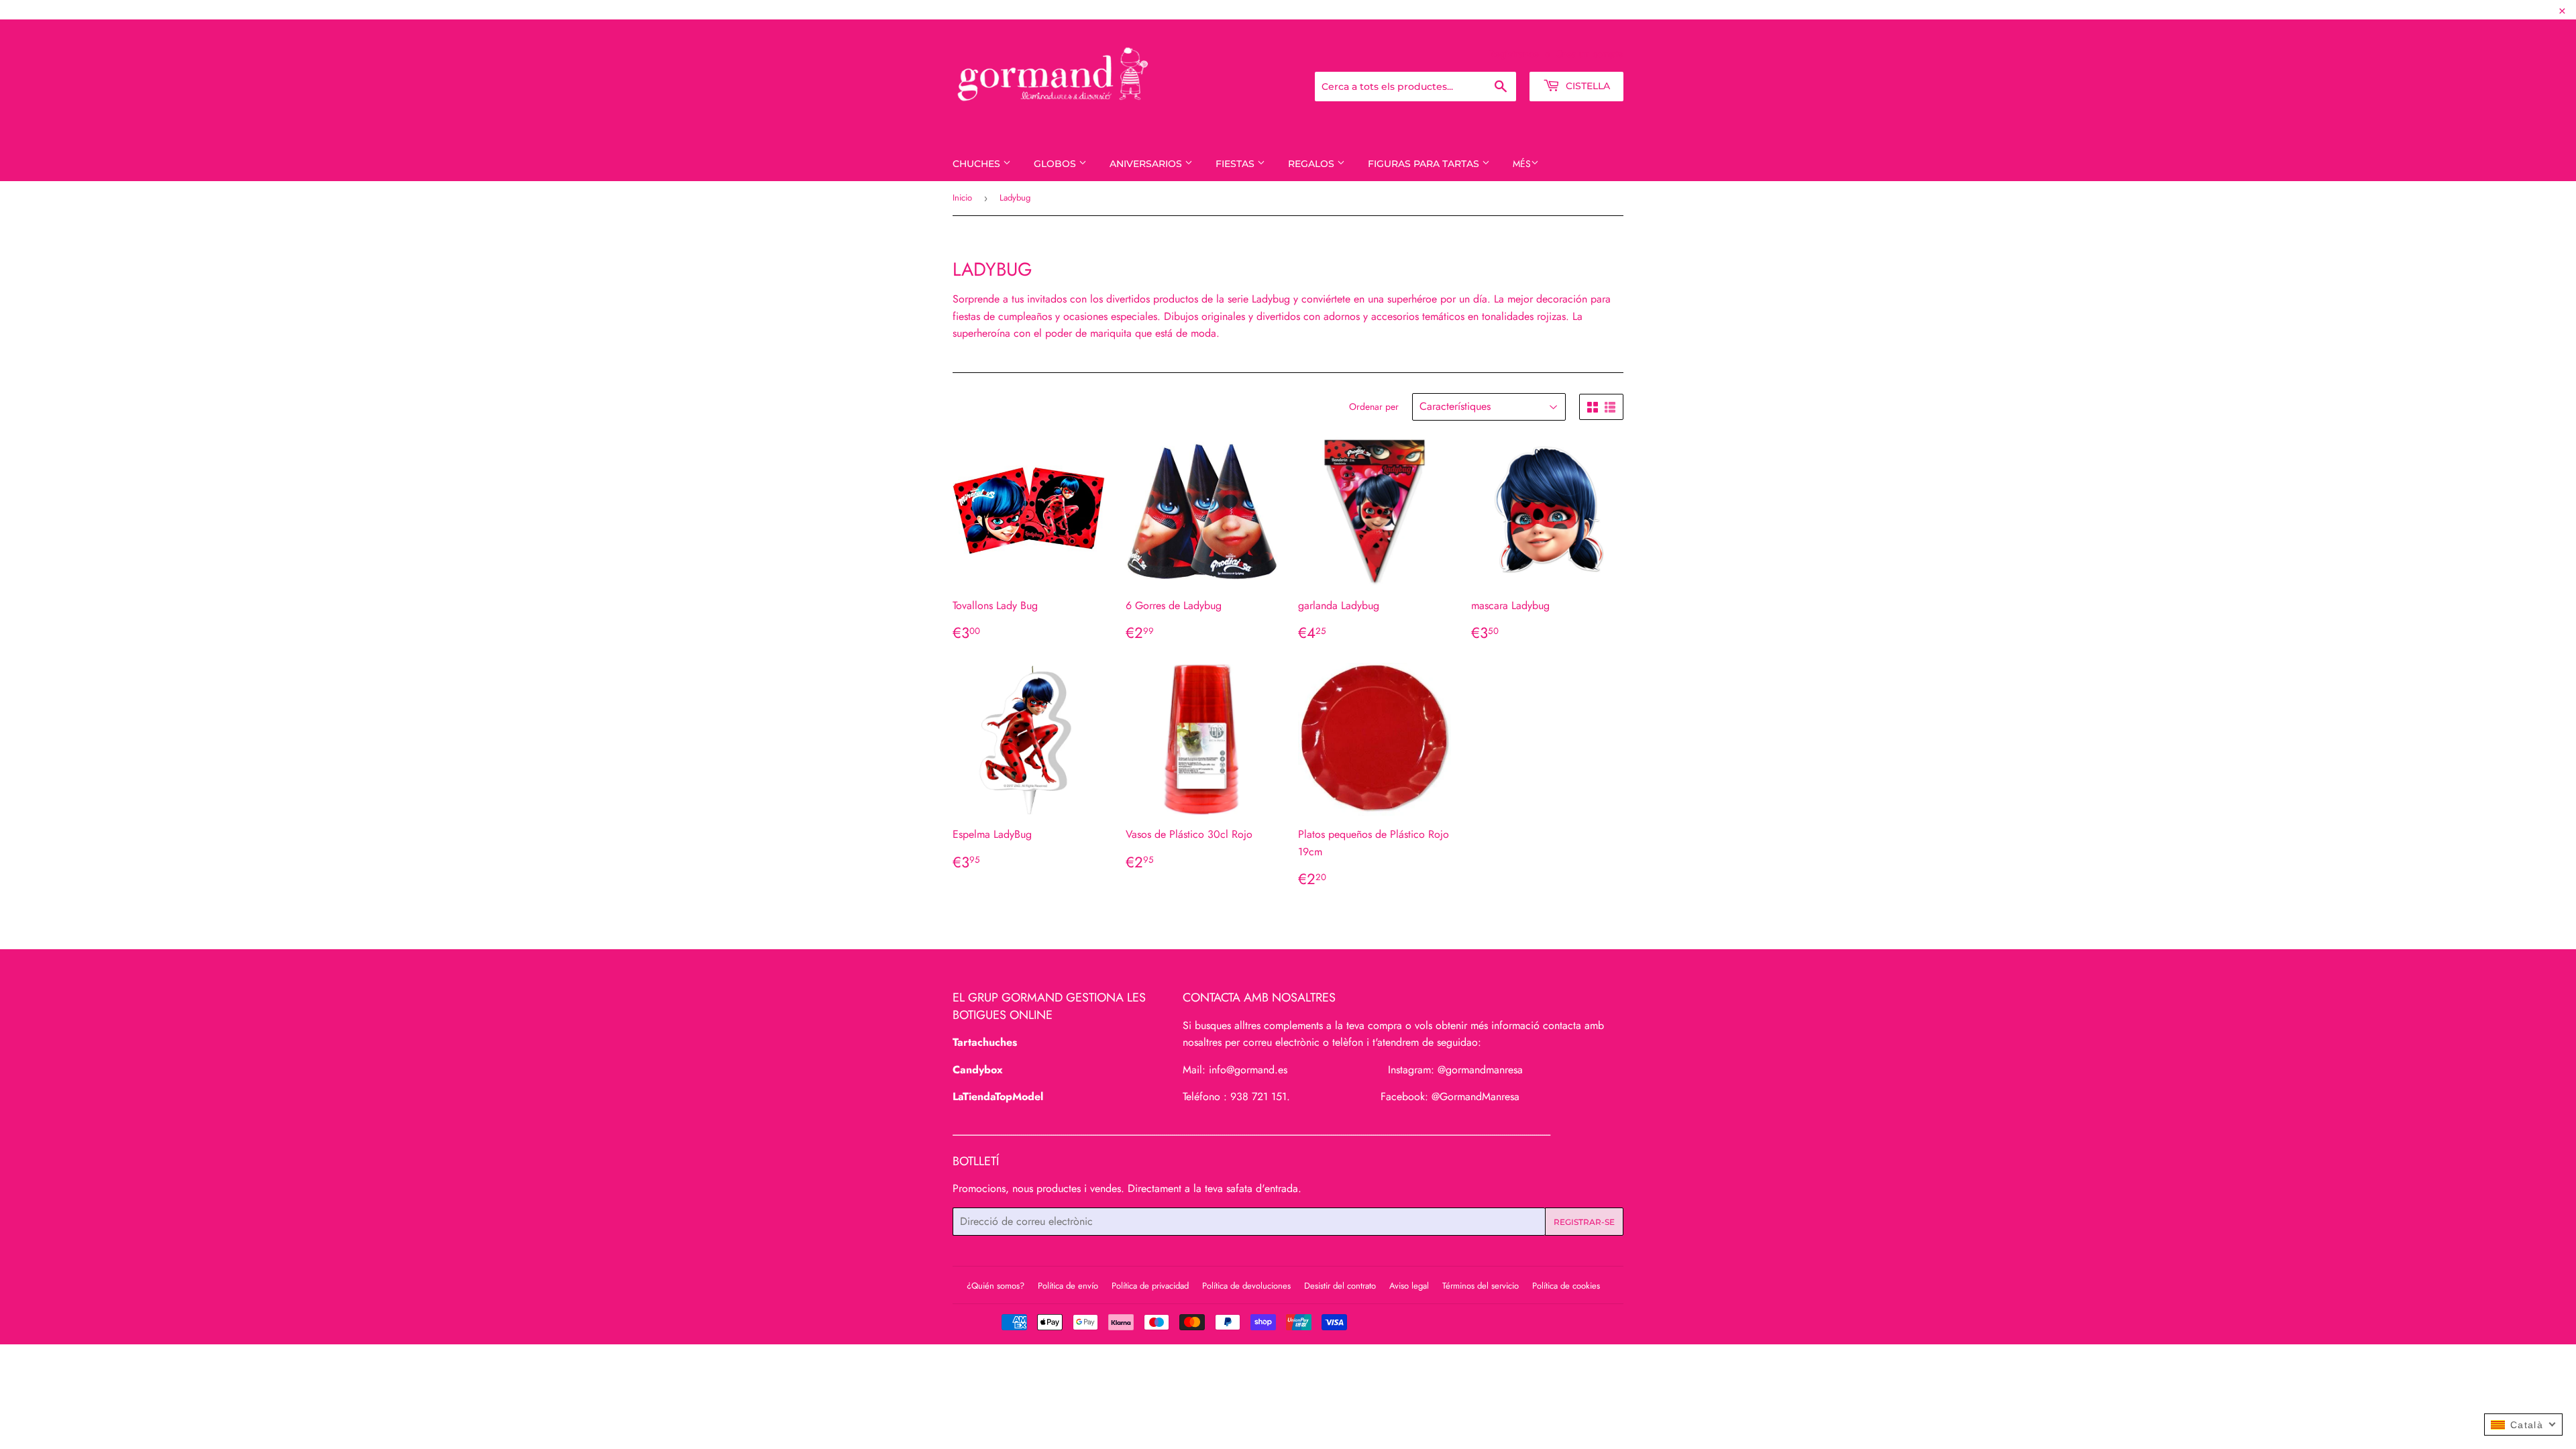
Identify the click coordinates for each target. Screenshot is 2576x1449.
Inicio (962, 198)
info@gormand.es (1248, 1070)
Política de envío (1068, 1286)
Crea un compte (1590, 54)
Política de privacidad (1150, 1286)
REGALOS (1312, 164)
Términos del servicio (1481, 1286)
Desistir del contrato (1340, 1286)
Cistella (1587, 86)
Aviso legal (1409, 1286)
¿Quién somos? (996, 1286)
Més (1522, 164)
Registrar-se (1514, 54)
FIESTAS (1236, 164)
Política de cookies (1566, 1286)
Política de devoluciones (1246, 1286)
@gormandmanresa (1480, 1070)
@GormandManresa (1475, 1096)
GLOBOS (1056, 164)
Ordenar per (1374, 407)
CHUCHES (978, 164)
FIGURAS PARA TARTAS (1425, 164)
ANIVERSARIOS (1147, 164)
